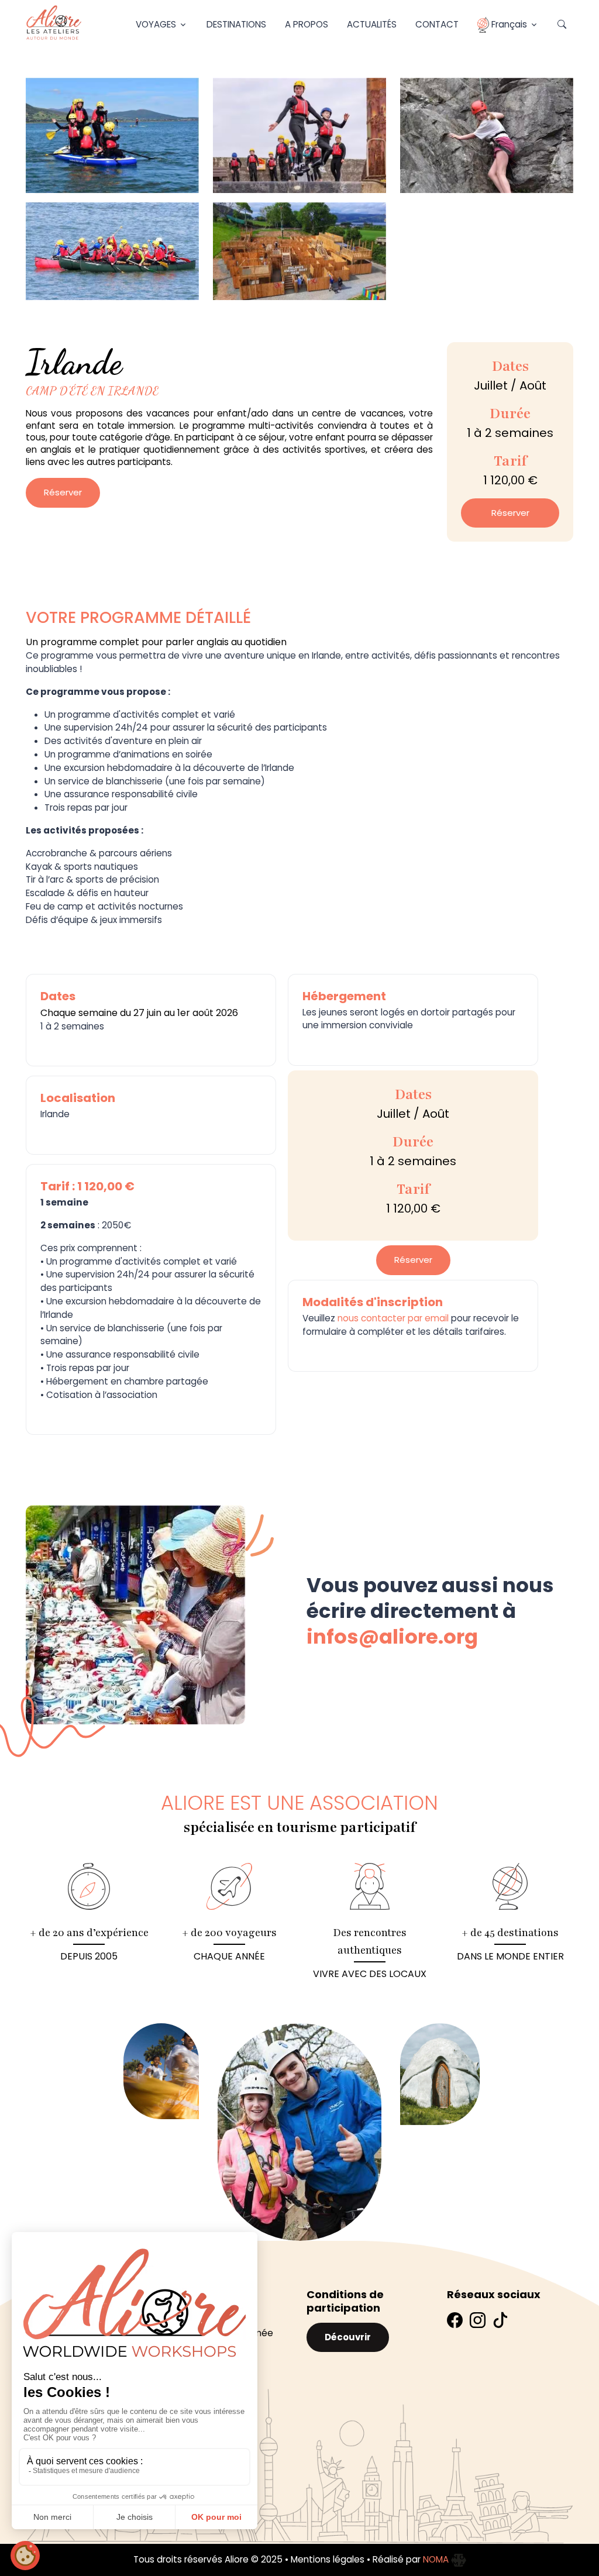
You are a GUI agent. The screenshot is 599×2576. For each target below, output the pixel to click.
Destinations (236, 24)
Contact (437, 24)
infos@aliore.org (392, 1637)
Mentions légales (328, 2559)
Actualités (372, 24)
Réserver (63, 492)
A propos (307, 24)
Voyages (156, 24)
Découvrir (348, 2337)
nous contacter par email (393, 1318)
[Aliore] (54, 23)
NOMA (437, 2559)
